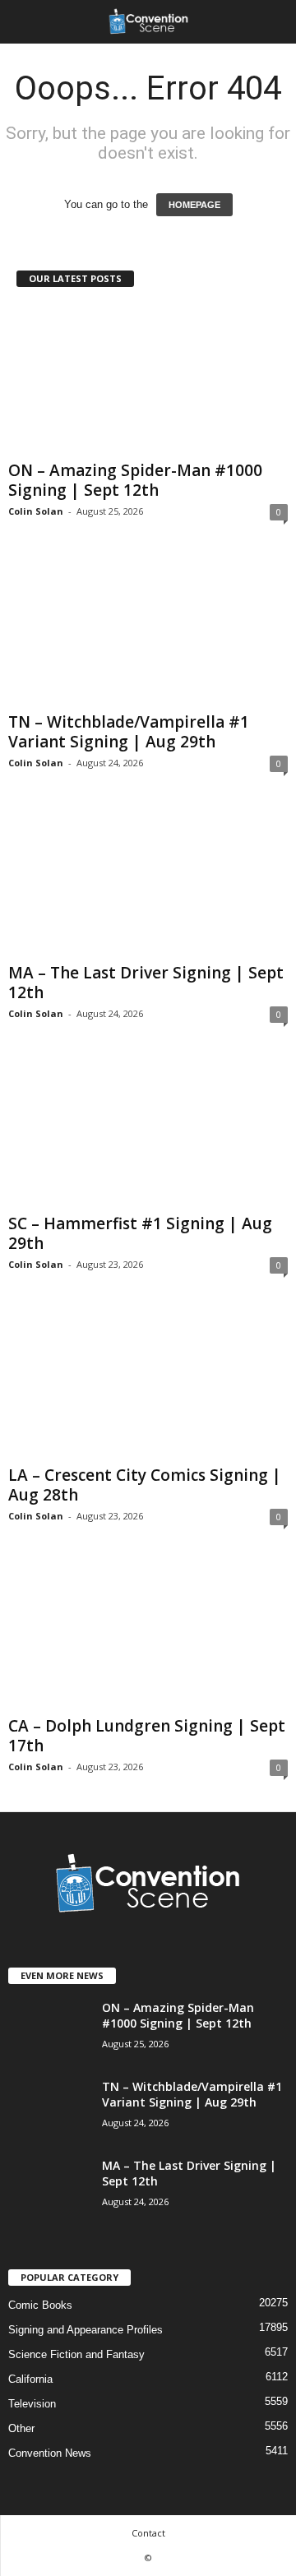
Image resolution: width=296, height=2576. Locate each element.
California (30, 2379)
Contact (148, 2533)
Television (32, 2404)
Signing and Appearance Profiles (86, 2330)
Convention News (50, 2453)
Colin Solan (36, 511)
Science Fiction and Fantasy (76, 2354)
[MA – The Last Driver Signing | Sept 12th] (148, 882)
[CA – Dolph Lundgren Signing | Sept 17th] (148, 1635)
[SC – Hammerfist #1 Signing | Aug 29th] (148, 1133)
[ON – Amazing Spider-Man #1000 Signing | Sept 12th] (148, 379)
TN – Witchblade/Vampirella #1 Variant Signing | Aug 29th (129, 732)
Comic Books (40, 2305)
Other (21, 2428)
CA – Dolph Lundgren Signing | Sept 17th (147, 1736)
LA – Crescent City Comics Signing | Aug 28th (145, 1485)
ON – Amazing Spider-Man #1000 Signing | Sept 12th (135, 480)
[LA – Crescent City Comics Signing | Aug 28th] (148, 1383)
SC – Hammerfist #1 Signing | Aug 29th (140, 1233)
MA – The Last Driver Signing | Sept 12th (146, 983)
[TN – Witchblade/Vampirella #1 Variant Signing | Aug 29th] (148, 630)
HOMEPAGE (194, 205)
